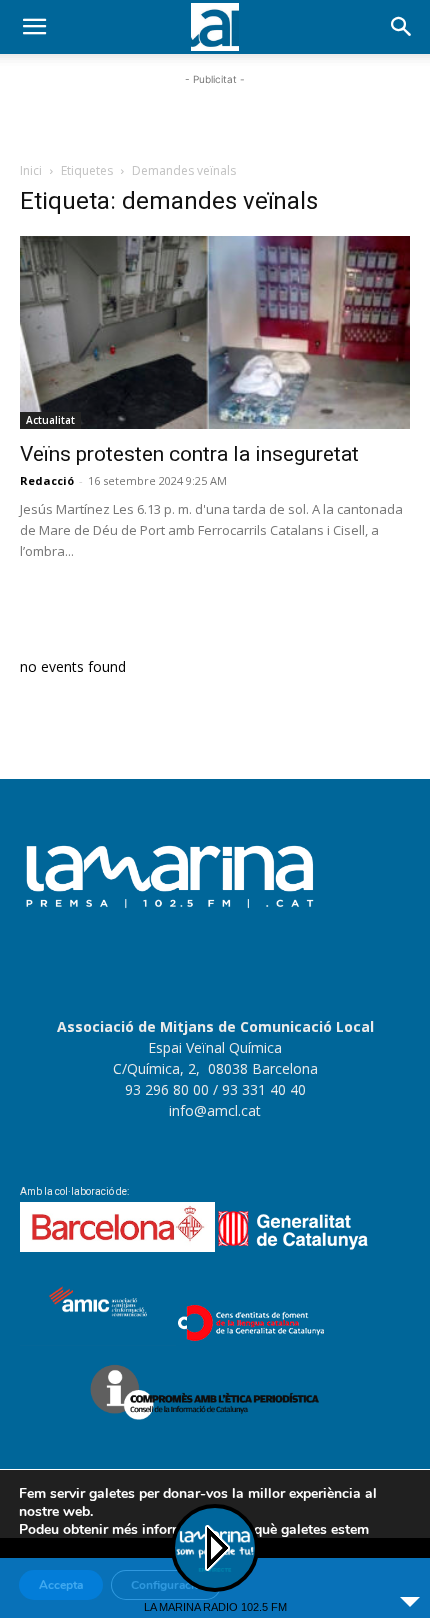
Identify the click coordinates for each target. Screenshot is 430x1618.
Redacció (47, 480)
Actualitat (50, 420)
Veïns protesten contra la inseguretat (189, 454)
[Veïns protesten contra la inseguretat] (215, 332)
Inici (31, 170)
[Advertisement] (215, 115)
